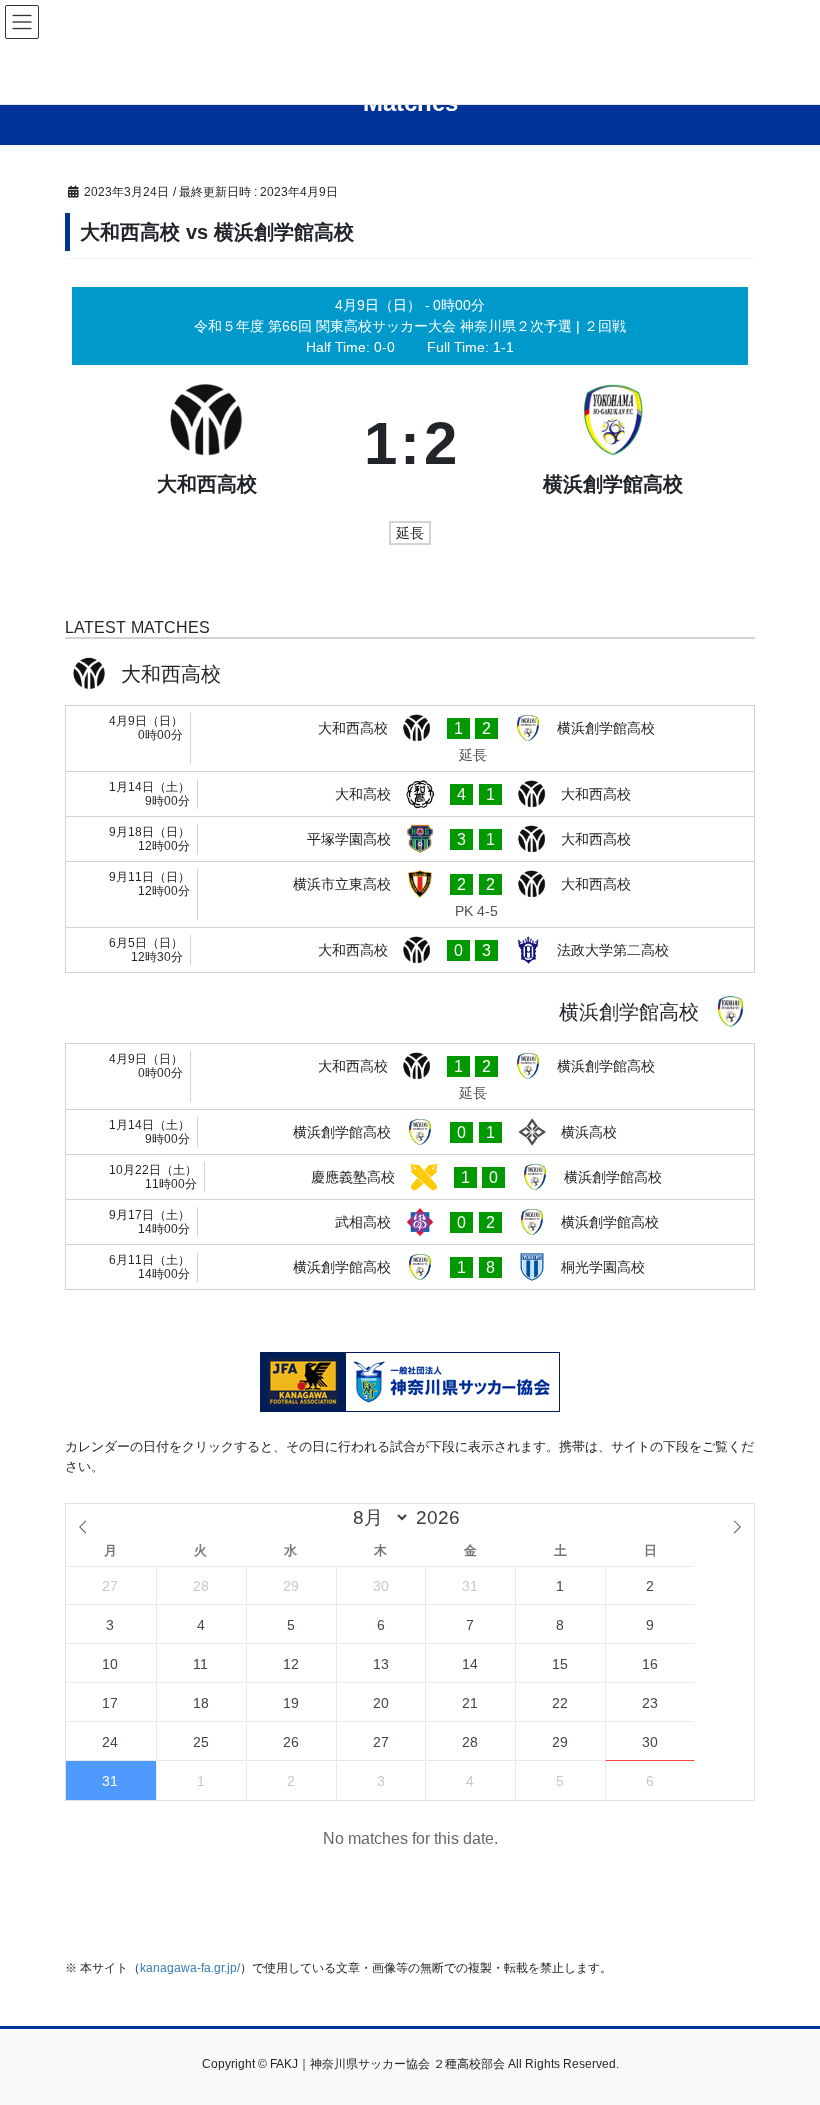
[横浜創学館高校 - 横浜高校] (410, 1132)
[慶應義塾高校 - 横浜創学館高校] (410, 1177)
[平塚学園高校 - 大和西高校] (410, 839)
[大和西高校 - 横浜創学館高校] (410, 738)
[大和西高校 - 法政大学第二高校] (410, 950)
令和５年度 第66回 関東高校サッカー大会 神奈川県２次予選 (385, 326)
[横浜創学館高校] (613, 444)
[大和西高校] (207, 444)
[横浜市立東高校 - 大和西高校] (410, 894)
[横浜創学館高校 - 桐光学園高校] (410, 1267)
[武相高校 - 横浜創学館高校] (410, 1222)
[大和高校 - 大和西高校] (410, 794)
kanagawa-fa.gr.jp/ (190, 1968)
